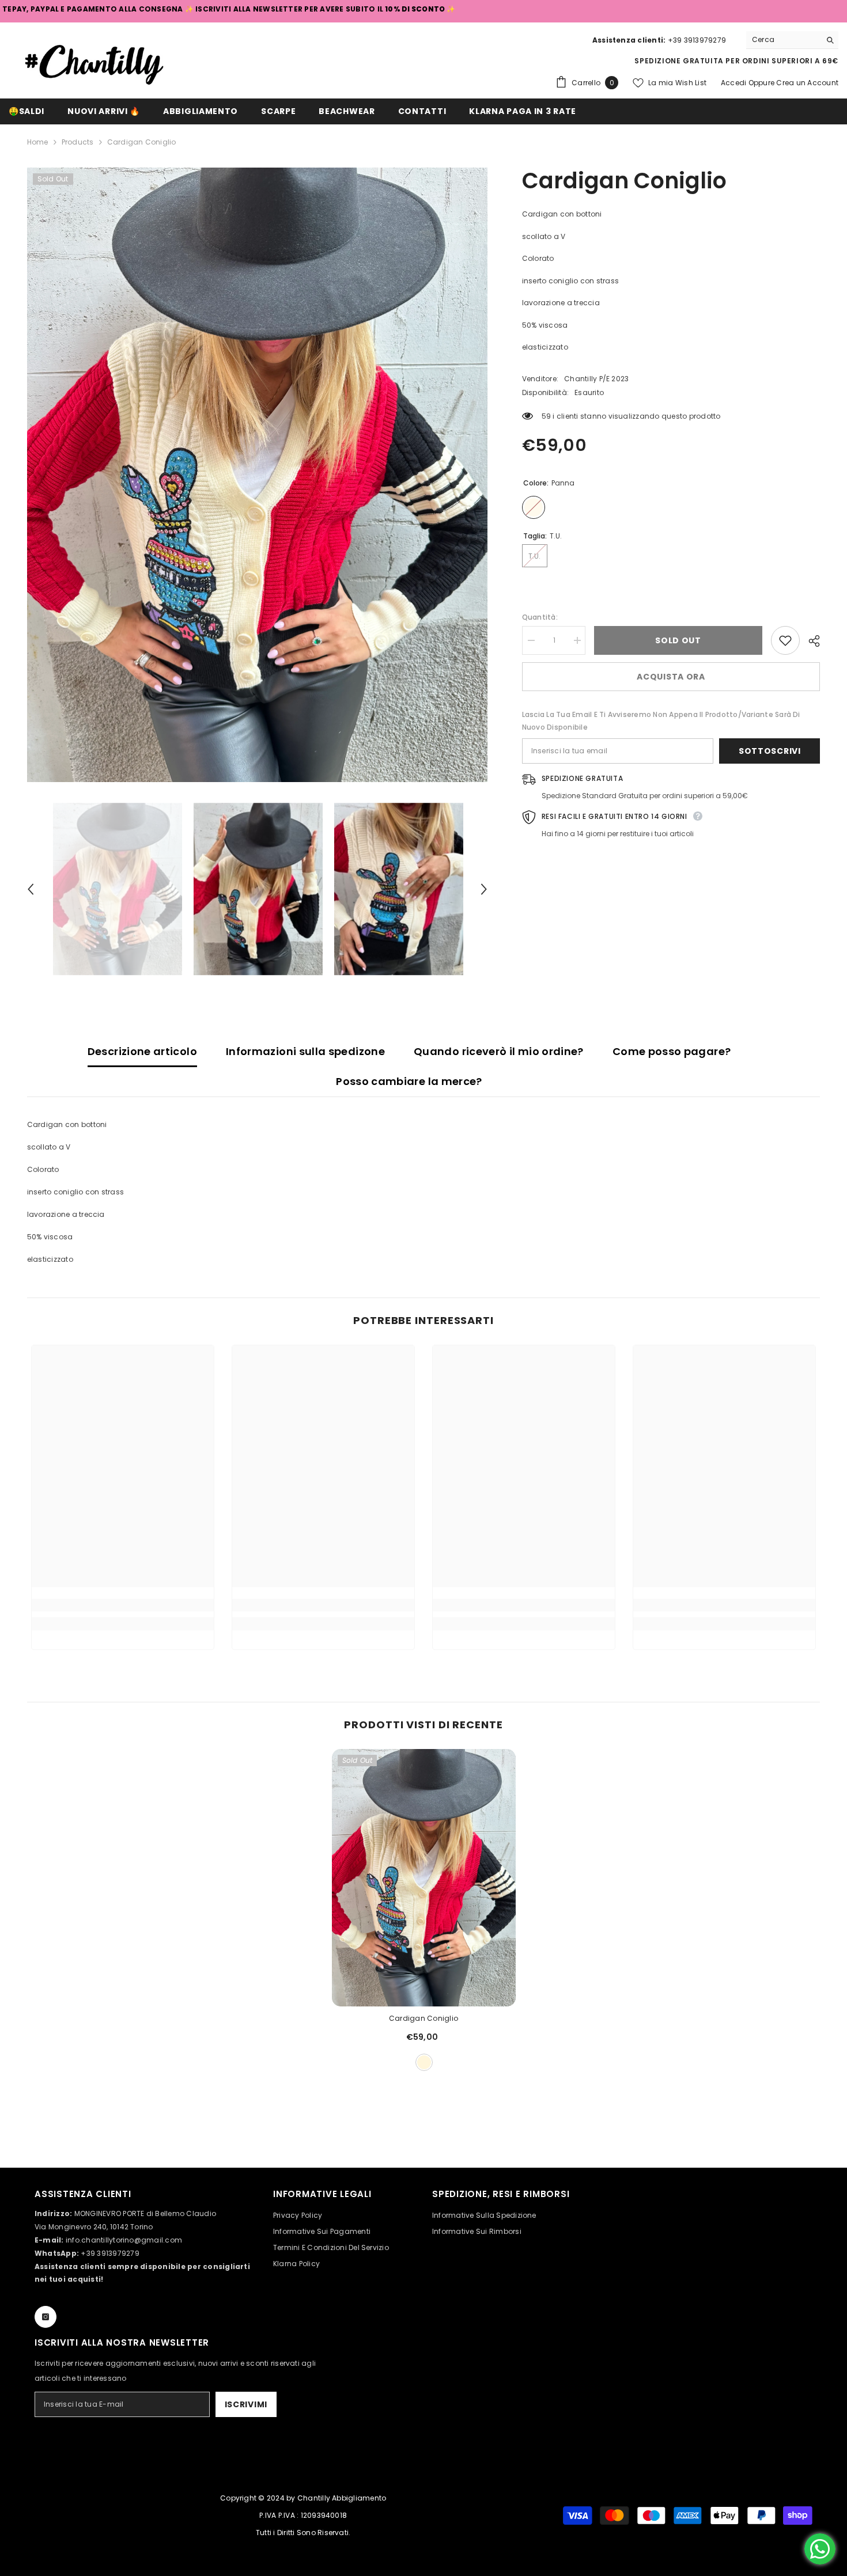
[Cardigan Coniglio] (424, 1878)
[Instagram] (46, 2317)
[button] (31, 889)
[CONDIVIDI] (810, 641)
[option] (258, 475)
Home (38, 142)
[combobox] (783, 40)
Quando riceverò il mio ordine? (499, 1051)
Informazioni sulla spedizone (305, 1051)
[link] (123, 1605)
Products (78, 142)
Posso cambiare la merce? (409, 1081)
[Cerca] (792, 40)
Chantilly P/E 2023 (596, 379)
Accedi (735, 83)
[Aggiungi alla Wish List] (785, 640)
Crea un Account (807, 83)
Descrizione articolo (142, 1051)
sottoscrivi (770, 751)
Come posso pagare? (672, 1051)
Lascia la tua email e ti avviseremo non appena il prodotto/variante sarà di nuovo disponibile (661, 721)
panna (424, 2062)
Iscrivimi (246, 2404)
